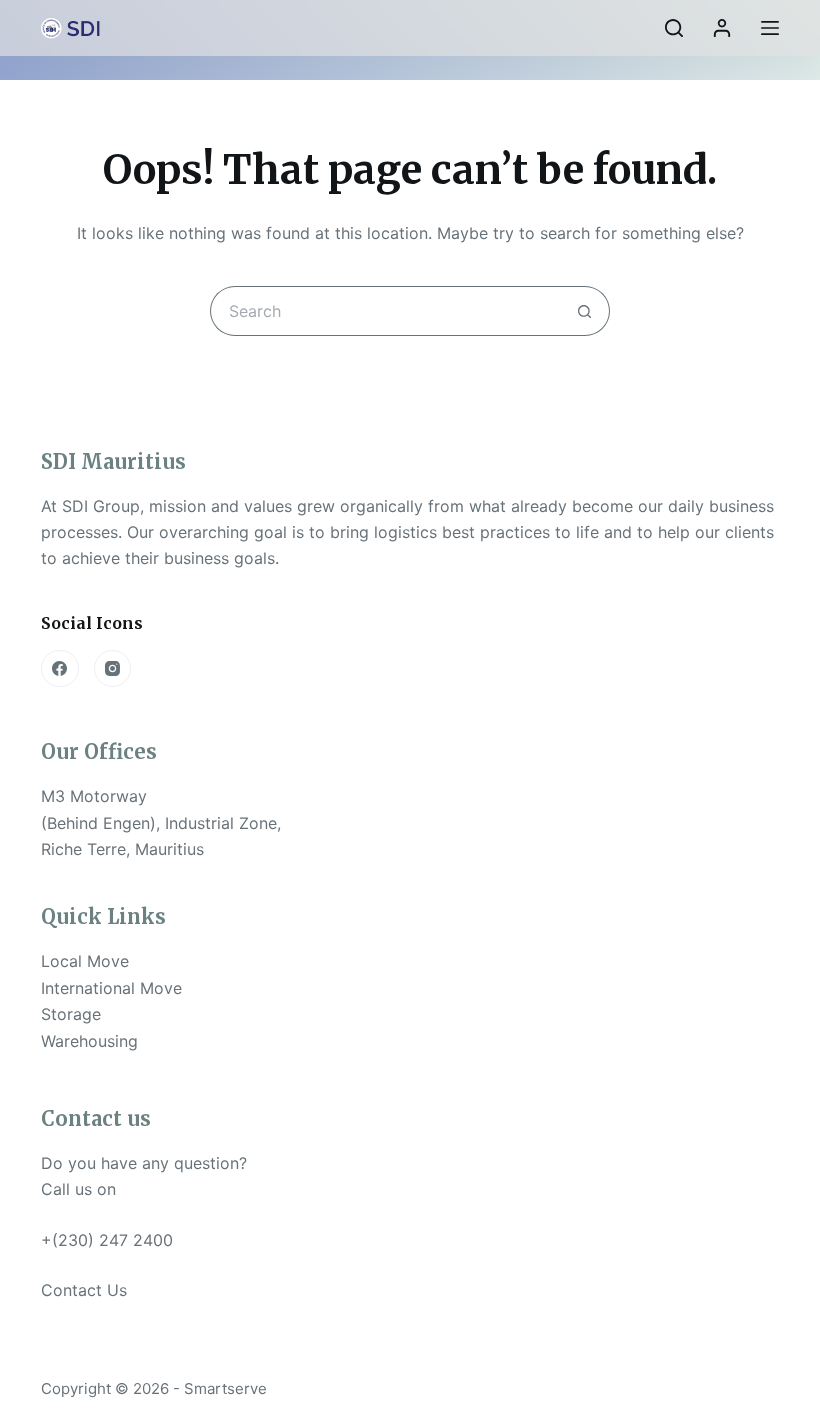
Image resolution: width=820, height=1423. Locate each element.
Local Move (85, 961)
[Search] (674, 28)
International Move (111, 988)
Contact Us (84, 1290)
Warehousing (89, 1041)
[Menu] (770, 28)
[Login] (722, 28)
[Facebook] (60, 669)
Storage (71, 1014)
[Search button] (585, 311)
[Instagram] (113, 669)
